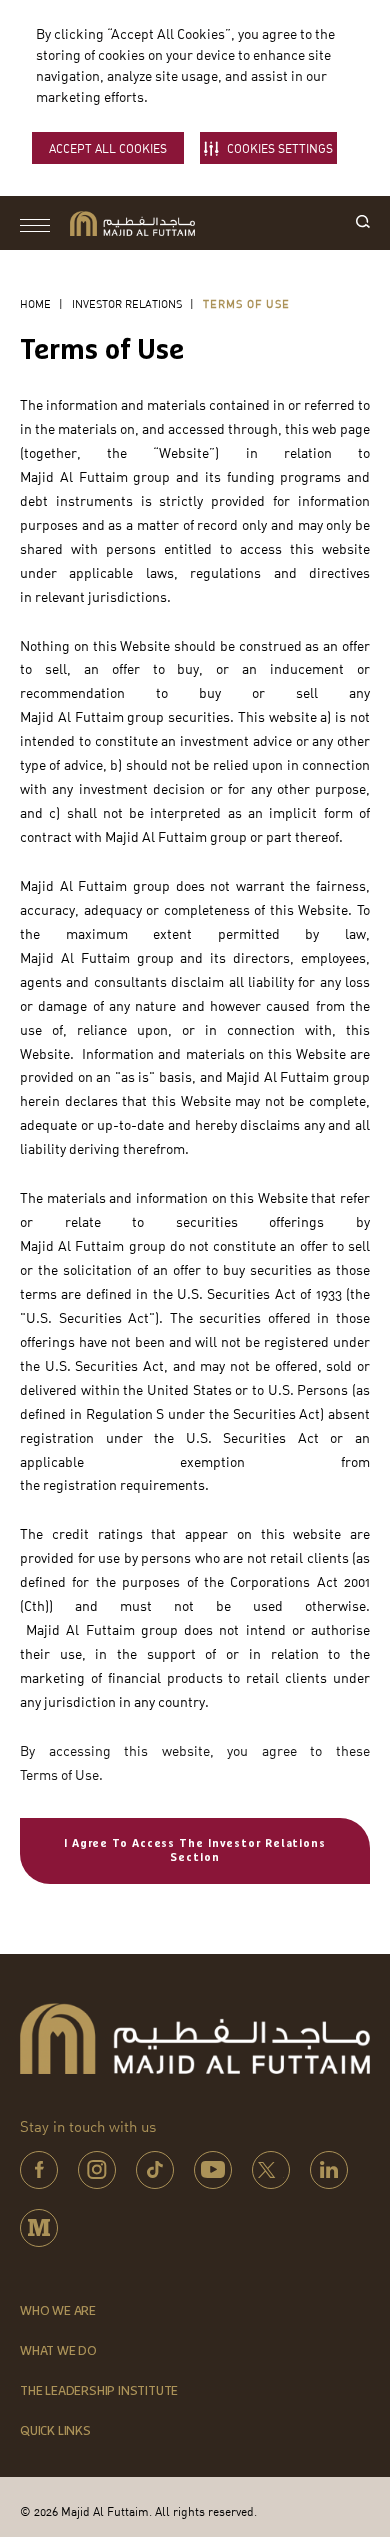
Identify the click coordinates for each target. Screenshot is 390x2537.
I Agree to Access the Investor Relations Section (195, 1850)
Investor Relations (127, 303)
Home (35, 303)
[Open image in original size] (132, 223)
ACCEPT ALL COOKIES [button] (108, 148)
